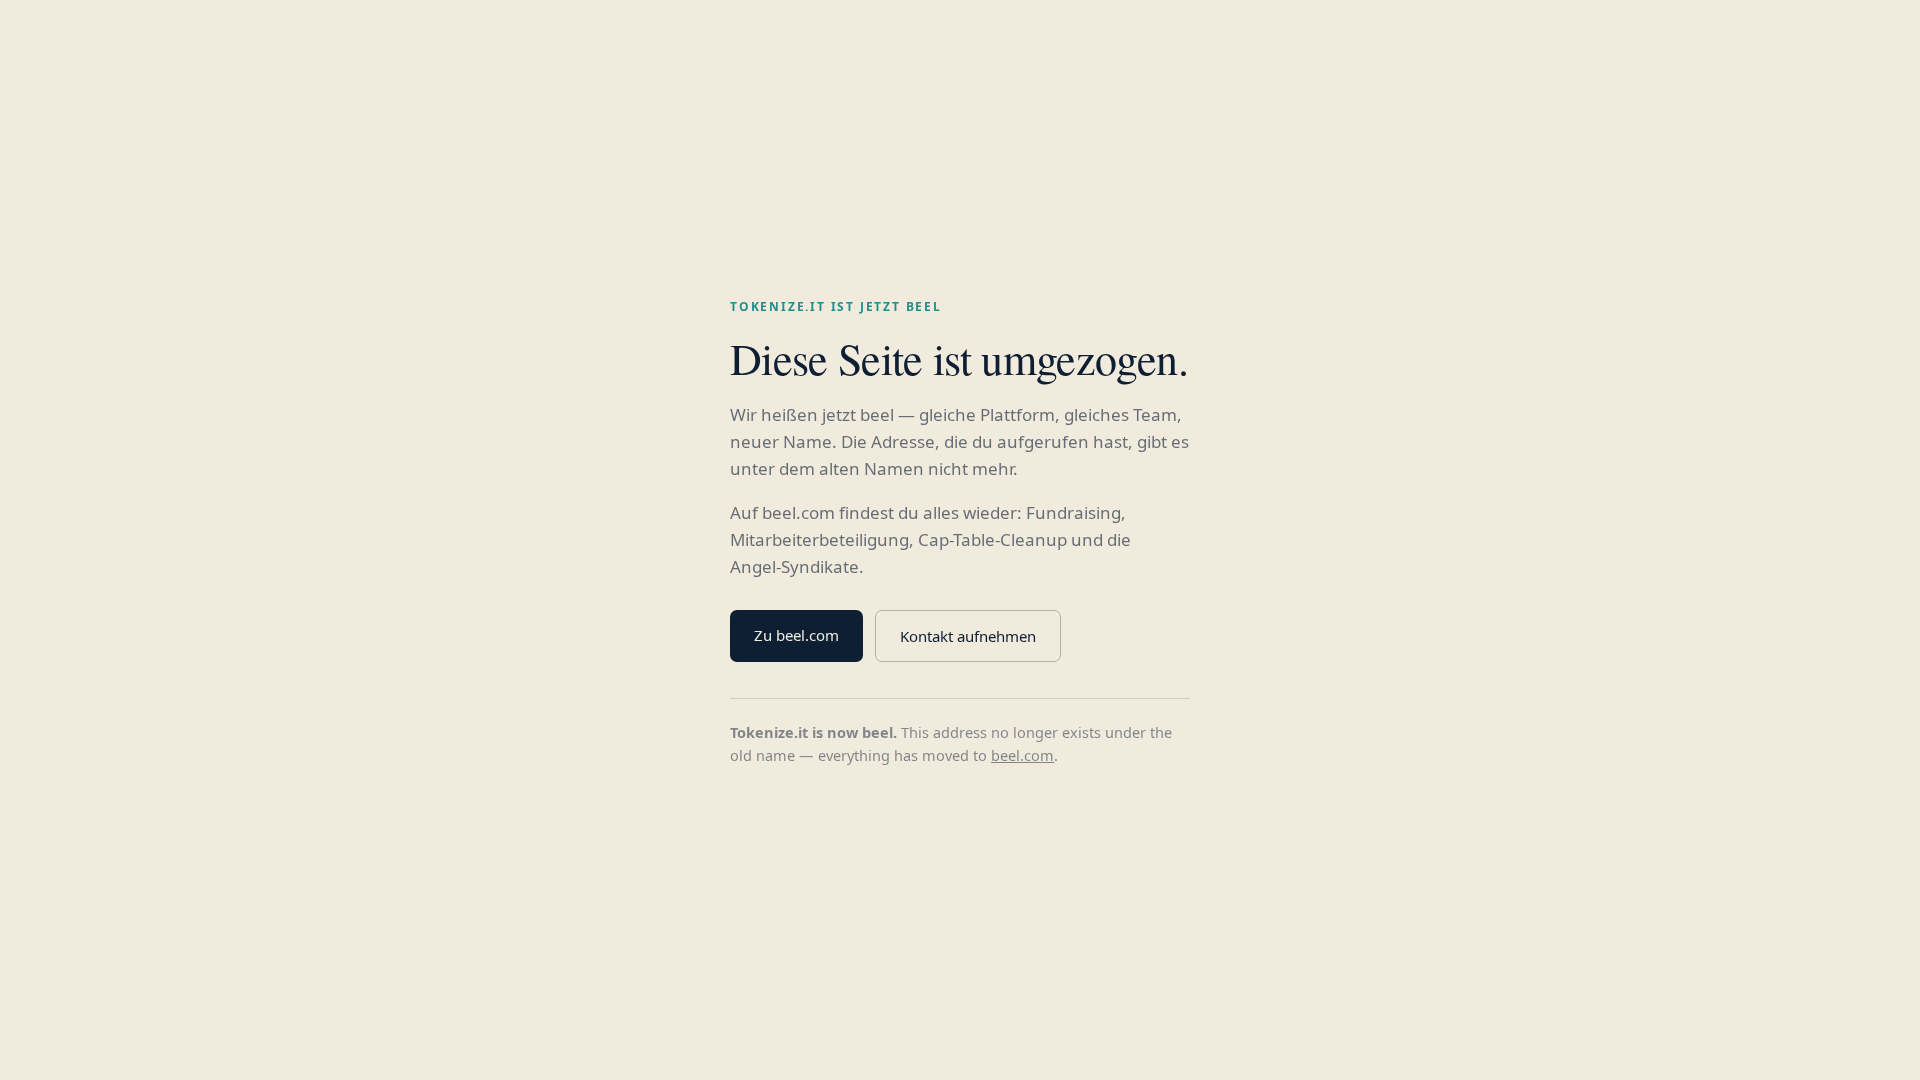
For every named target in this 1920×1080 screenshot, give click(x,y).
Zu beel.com (796, 635)
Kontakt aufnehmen (968, 636)
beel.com (1022, 755)
